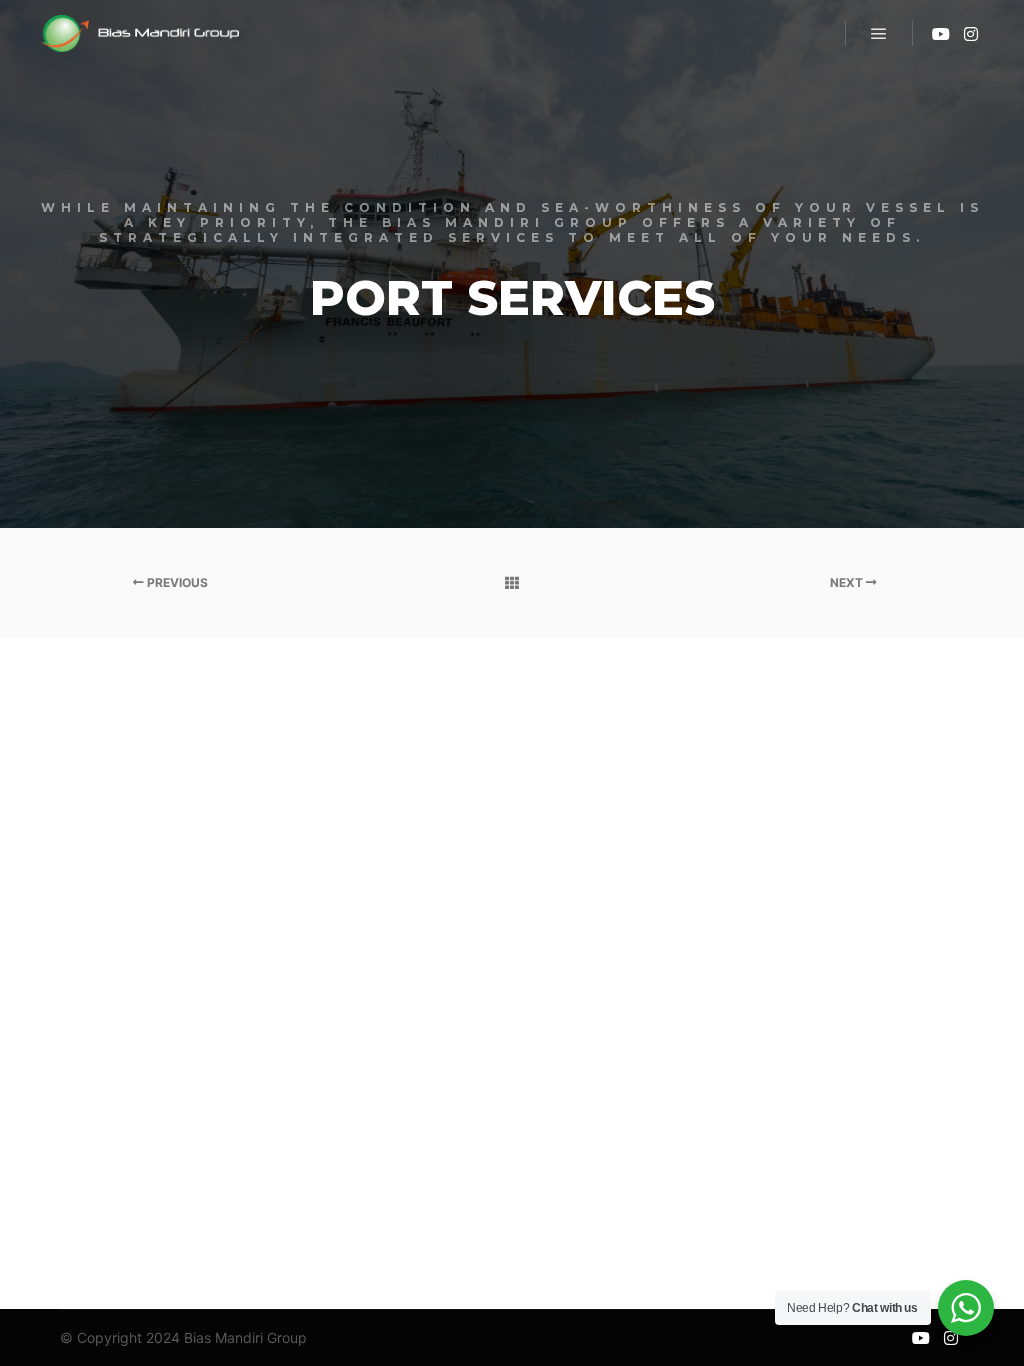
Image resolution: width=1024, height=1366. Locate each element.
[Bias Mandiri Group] (140, 33)
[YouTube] (941, 34)
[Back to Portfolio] (511, 583)
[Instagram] (971, 34)
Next (848, 582)
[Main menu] (879, 34)
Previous (176, 582)
